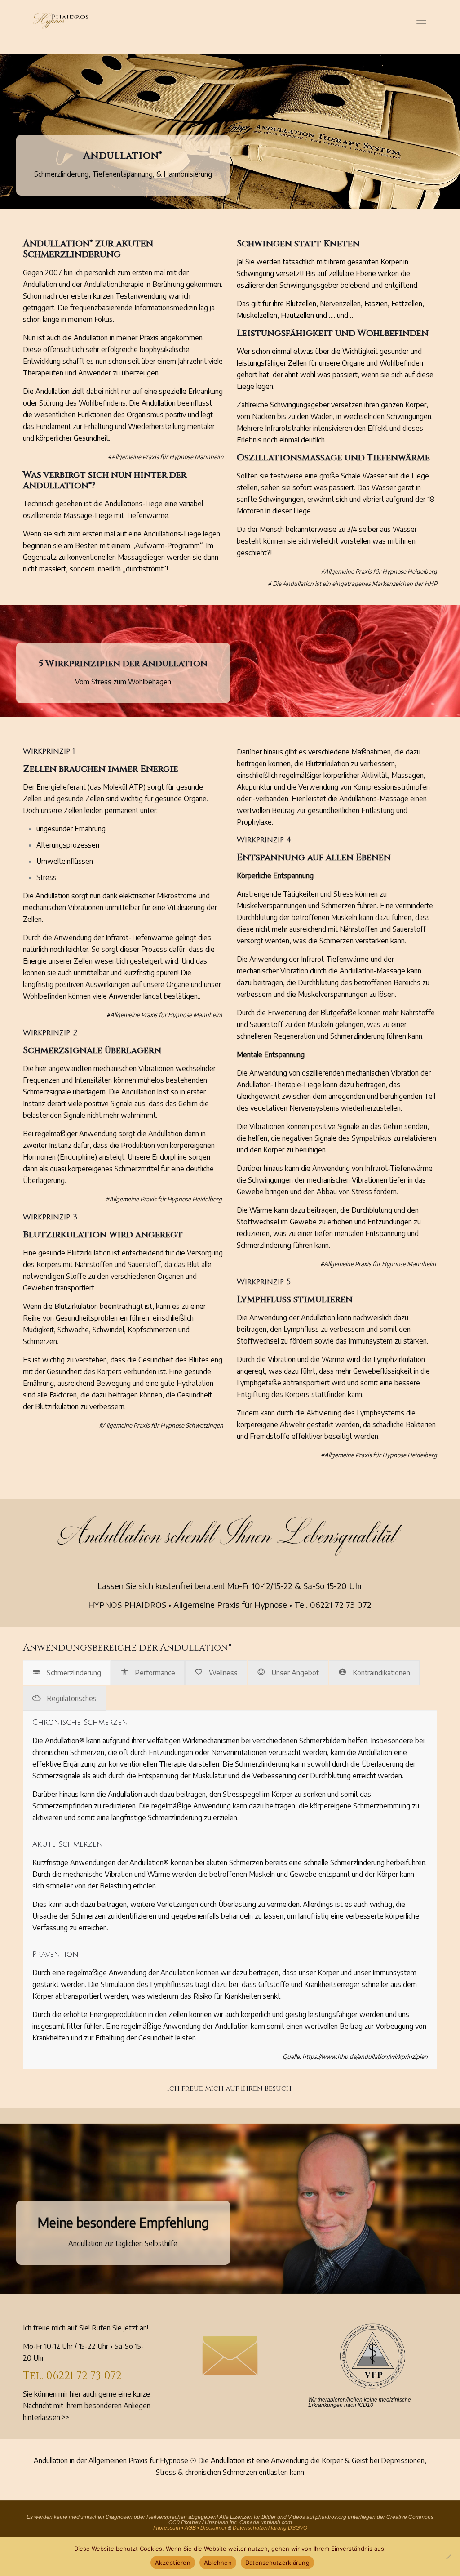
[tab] (67, 1673)
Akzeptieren (173, 2563)
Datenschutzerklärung (277, 2563)
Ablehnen (218, 2563)
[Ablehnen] (449, 2557)
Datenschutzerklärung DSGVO (270, 2528)
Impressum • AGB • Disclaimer (190, 2528)
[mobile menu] (421, 20)
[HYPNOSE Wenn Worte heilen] (61, 20)
